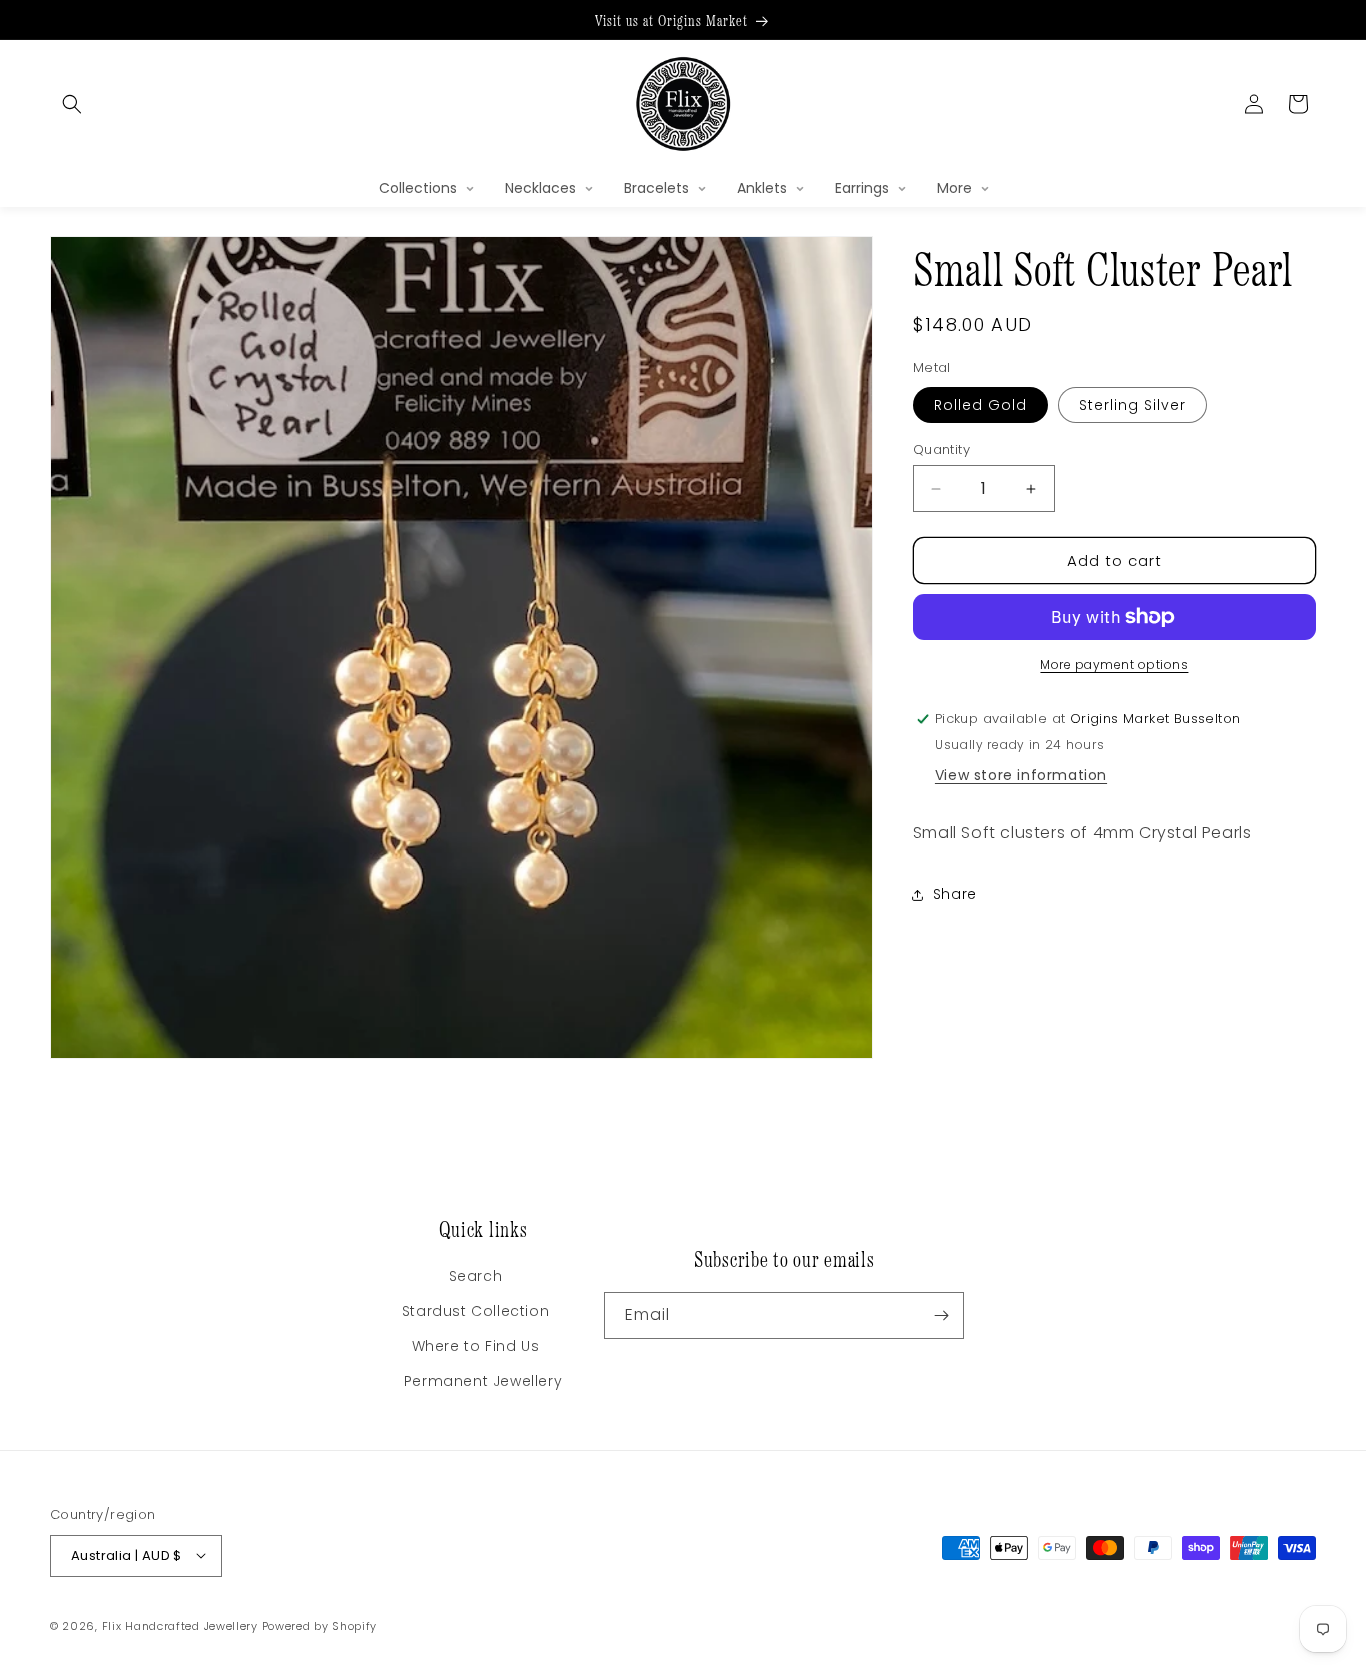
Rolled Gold (980, 405)
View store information (1021, 775)
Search (476, 1276)
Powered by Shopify (320, 1625)
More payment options (1114, 664)
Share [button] (955, 894)
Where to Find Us (476, 1346)
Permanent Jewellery (483, 1381)
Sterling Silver (1132, 405)
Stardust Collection (475, 1311)
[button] (72, 104)
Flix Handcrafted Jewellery (180, 1625)
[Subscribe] (941, 1315)
